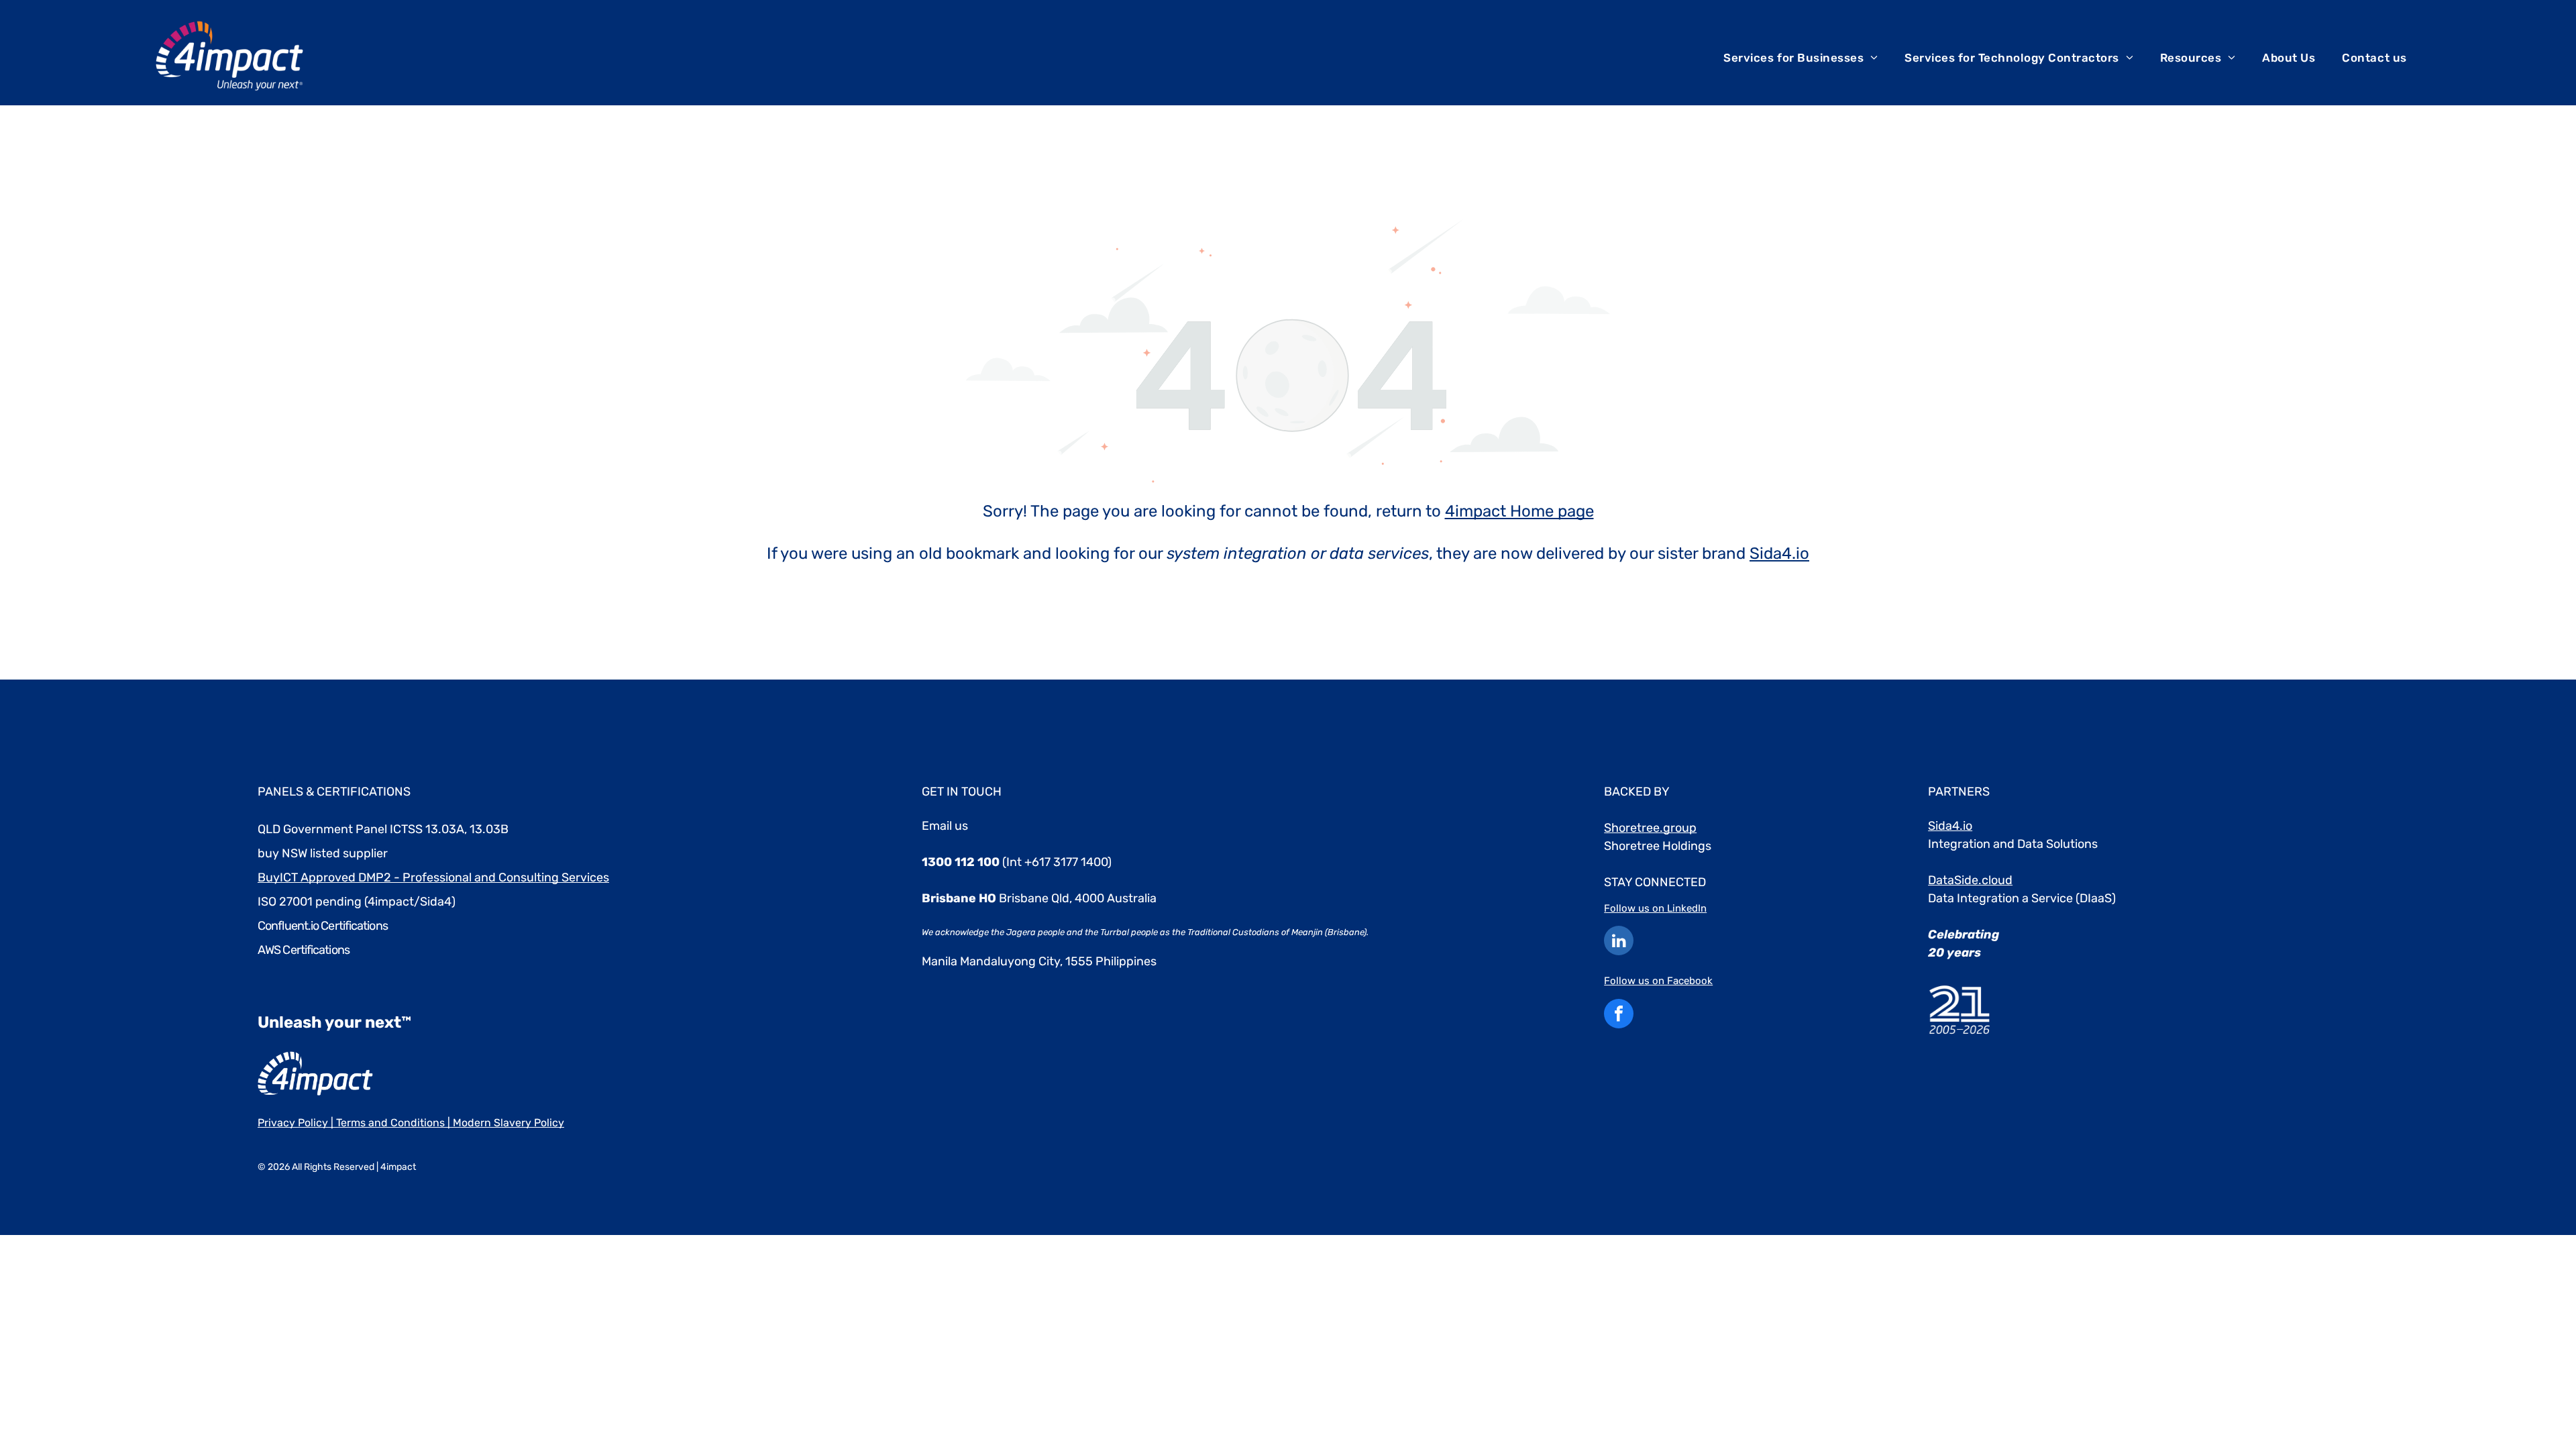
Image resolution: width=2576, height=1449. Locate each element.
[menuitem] (1801, 58)
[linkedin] (1619, 942)
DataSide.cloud (1970, 880)
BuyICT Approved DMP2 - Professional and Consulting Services (433, 877)
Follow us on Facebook (1658, 981)
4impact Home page (1519, 511)
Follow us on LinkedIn (1655, 908)
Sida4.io (1779, 553)
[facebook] (1619, 1015)
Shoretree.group (1650, 828)
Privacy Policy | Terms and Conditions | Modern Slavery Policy (411, 1123)
